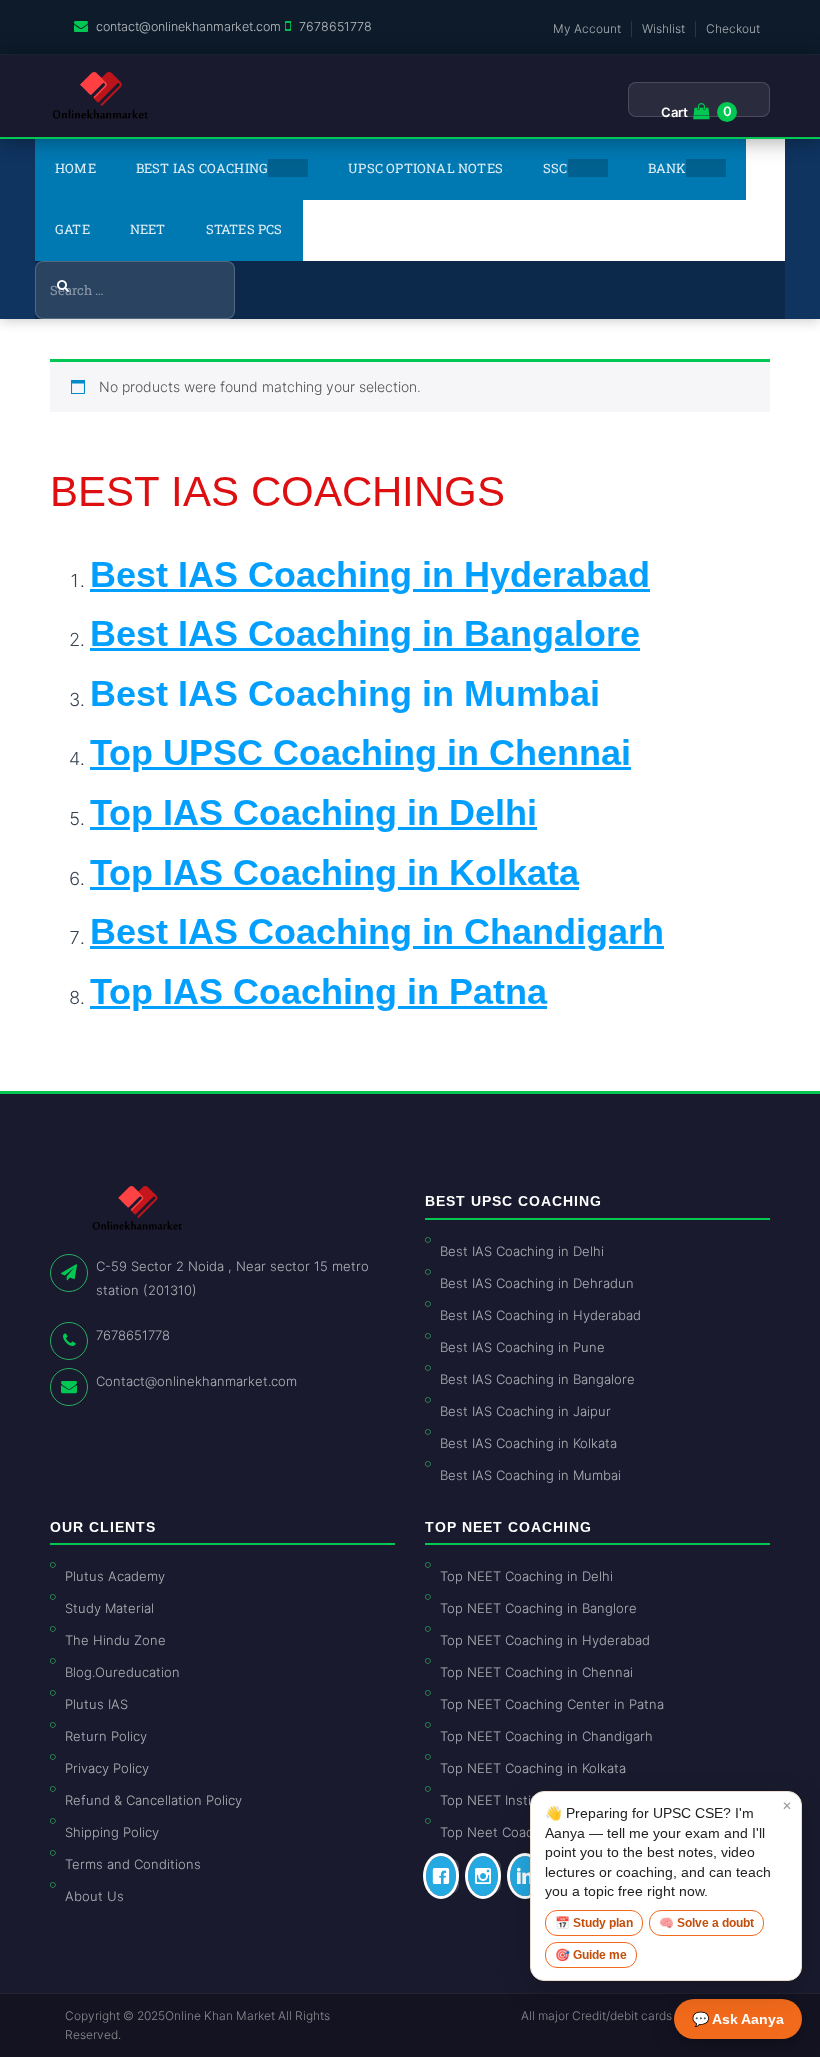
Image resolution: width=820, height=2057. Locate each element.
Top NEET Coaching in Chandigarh (546, 1736)
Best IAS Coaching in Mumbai (345, 693)
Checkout (733, 28)
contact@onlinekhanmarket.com (188, 26)
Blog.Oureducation (122, 1672)
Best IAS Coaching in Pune (522, 1347)
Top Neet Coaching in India (524, 1832)
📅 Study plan (594, 1923)
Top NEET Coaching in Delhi (526, 1576)
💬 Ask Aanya (738, 2019)
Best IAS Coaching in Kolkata (528, 1443)
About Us (94, 1896)
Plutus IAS (96, 1704)
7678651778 (335, 26)
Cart (674, 112)
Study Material (109, 1608)
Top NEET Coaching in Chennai (536, 1672)
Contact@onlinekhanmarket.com (196, 1381)
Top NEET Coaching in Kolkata (533, 1768)
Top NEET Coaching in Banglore (538, 1608)
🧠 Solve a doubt (706, 1923)
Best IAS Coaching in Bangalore (537, 1379)
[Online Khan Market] (100, 96)
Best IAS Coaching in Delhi (522, 1251)
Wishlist (663, 28)
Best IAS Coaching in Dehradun (537, 1283)
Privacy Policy (107, 1768)
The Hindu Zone (115, 1640)
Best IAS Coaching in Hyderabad (540, 1315)
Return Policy (106, 1736)
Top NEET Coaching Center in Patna (552, 1704)
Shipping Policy (112, 1832)
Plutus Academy (115, 1576)
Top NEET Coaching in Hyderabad (545, 1640)
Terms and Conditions (133, 1864)
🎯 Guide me (591, 1955)
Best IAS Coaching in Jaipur (525, 1411)
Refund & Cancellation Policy (153, 1800)
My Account (587, 28)
